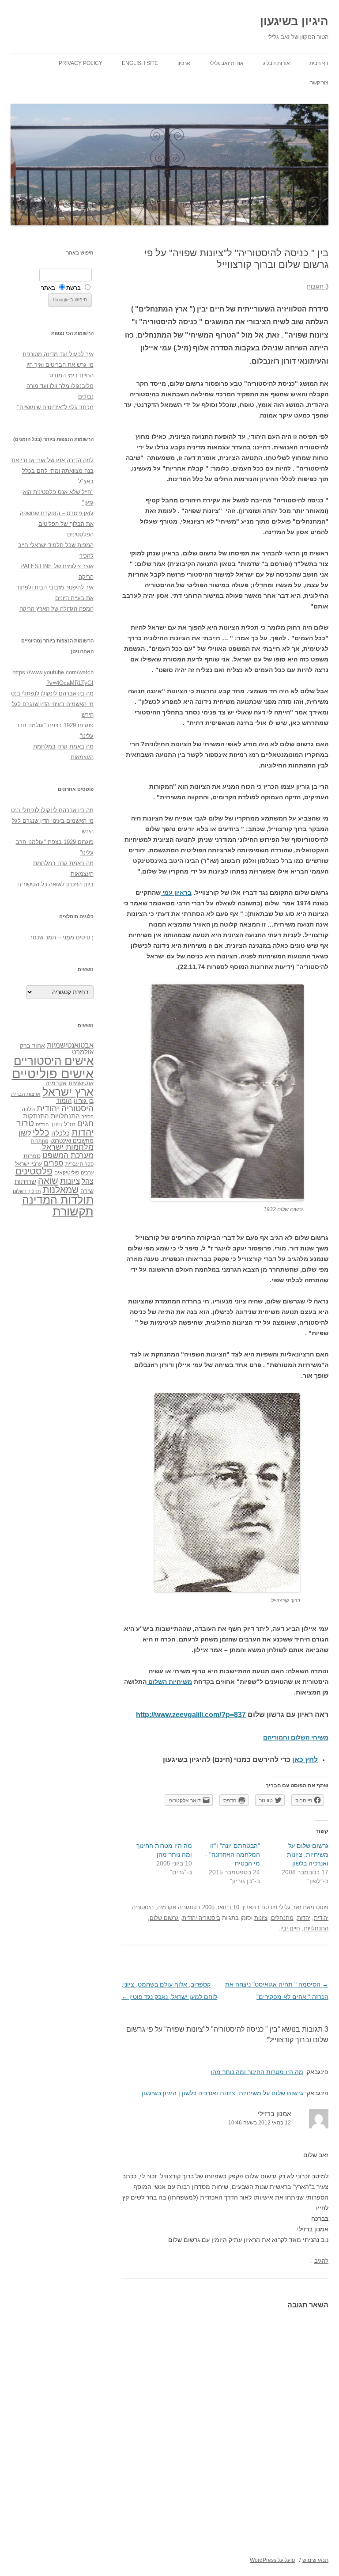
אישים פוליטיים (53, 1073)
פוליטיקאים (67, 1173)
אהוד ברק (32, 1045)
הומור (64, 1101)
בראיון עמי (176, 893)
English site (140, 63)
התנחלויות (316, 1928)
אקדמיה (167, 1907)
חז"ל (70, 1124)
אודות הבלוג (277, 63)
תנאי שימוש (315, 2560)
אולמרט (83, 1052)
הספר (88, 1117)
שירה (87, 1191)
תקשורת (73, 1211)
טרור (25, 1123)
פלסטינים (34, 1171)
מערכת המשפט (68, 1155)
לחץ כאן (305, 1760)
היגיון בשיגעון (294, 21)
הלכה (28, 1109)
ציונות (261, 1918)
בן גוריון (84, 1101)
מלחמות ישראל (68, 1147)
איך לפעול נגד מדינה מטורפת (58, 354)
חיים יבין (290, 1928)
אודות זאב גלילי (227, 63)
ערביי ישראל (28, 1164)
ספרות (32, 1156)
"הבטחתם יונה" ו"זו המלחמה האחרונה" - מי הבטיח (233, 1854)
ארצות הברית (26, 1094)
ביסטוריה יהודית (201, 1918)
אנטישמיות (81, 1083)
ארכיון (184, 63)
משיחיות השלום (169, 1682)
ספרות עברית (79, 1164)
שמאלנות (61, 1190)
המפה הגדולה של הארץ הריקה (56, 609)
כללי (41, 1132)
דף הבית (319, 63)
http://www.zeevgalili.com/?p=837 (191, 1715)
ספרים (54, 1163)
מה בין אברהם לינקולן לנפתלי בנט (52, 693)
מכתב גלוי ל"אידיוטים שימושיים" (55, 407)
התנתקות (36, 1116)
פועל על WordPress (272, 2560)
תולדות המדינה (58, 1200)
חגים (85, 1124)
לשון (25, 1133)
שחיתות (25, 1181)
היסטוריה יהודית (65, 1108)
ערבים (87, 1173)
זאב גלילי (290, 1907)
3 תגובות (318, 287)
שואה (48, 1180)
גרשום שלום (164, 1918)
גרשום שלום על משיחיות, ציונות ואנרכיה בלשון (308, 1854)
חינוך (56, 1125)
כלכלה (60, 1133)
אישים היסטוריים (54, 1061)
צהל (88, 1181)
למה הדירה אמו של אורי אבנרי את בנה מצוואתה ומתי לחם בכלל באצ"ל (53, 471)
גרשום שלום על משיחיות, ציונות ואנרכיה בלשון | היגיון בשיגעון (222, 2093)
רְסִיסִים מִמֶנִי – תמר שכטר (62, 937)
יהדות (304, 1918)
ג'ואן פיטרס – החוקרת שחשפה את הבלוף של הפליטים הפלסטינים (57, 524)
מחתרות (40, 1141)
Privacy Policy (81, 63)
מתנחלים (282, 1918)
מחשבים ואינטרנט (72, 1141)
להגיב (321, 2261)
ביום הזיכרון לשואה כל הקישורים (55, 884)
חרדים (42, 1125)
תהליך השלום (27, 1191)
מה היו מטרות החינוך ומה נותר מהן (257, 2072)
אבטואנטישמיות (70, 1045)
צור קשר (319, 83)
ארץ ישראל (68, 1092)
